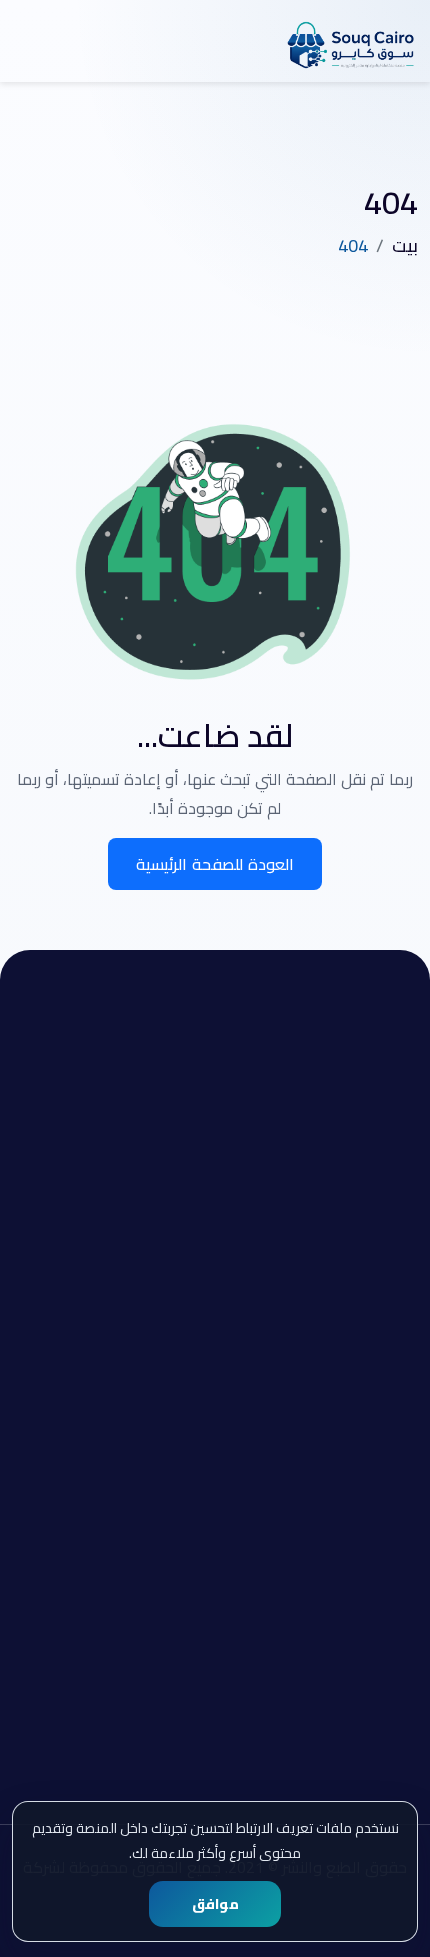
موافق (215, 1904)
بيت (405, 245)
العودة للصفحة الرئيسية (215, 864)
